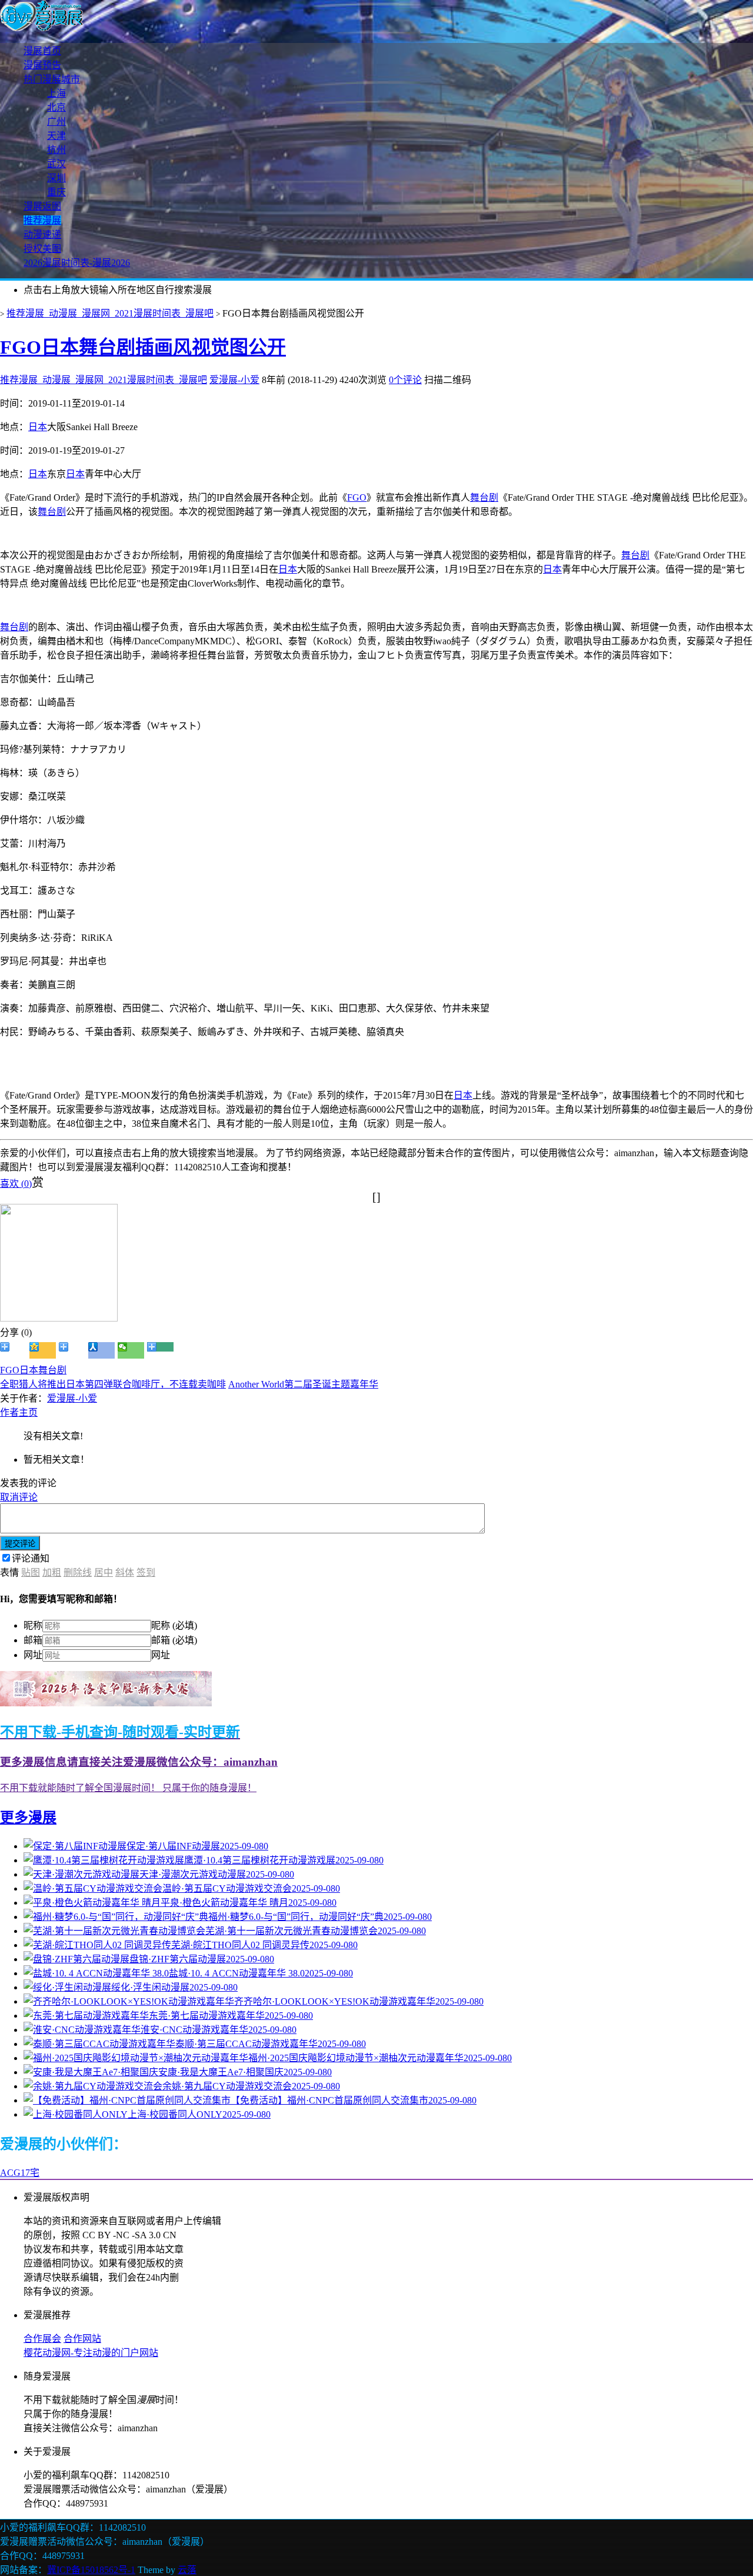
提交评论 (20, 1544)
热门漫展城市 (52, 79)
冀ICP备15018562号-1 (91, 2570)
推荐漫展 (42, 220)
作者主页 (19, 1412)
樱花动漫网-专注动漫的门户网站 (91, 2353)
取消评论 (19, 1497)
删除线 (78, 1572)
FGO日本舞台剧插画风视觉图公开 (143, 347)
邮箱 (33, 1640)
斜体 (125, 1572)
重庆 (56, 192)
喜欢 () (16, 1184)
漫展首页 (42, 51)
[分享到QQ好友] (72, 1350)
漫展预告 (42, 65)
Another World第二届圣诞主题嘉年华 (303, 1384)
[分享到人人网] (101, 1350)
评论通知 (31, 1558)
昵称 (33, 1625)
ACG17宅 (20, 2173)
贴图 (31, 1572)
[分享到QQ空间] (43, 1350)
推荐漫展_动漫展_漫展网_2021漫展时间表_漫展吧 (110, 313)
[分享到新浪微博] (13, 1350)
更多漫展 (28, 1818)
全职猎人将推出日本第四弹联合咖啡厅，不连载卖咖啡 (113, 1384)
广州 (56, 122)
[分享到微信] (131, 1350)
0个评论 (405, 380)
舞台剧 (484, 497)
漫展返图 (42, 206)
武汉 (56, 164)
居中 (104, 1572)
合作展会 (42, 2339)
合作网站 (82, 2339)
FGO (357, 497)
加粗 (52, 1572)
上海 (56, 93)
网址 (33, 1655)
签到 (146, 1572)
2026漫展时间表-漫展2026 (77, 263)
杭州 (56, 150)
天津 (56, 136)
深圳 (56, 178)
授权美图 (42, 249)
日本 (38, 427)
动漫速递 (42, 234)
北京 (56, 107)
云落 (187, 2570)
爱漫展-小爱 (234, 380)
